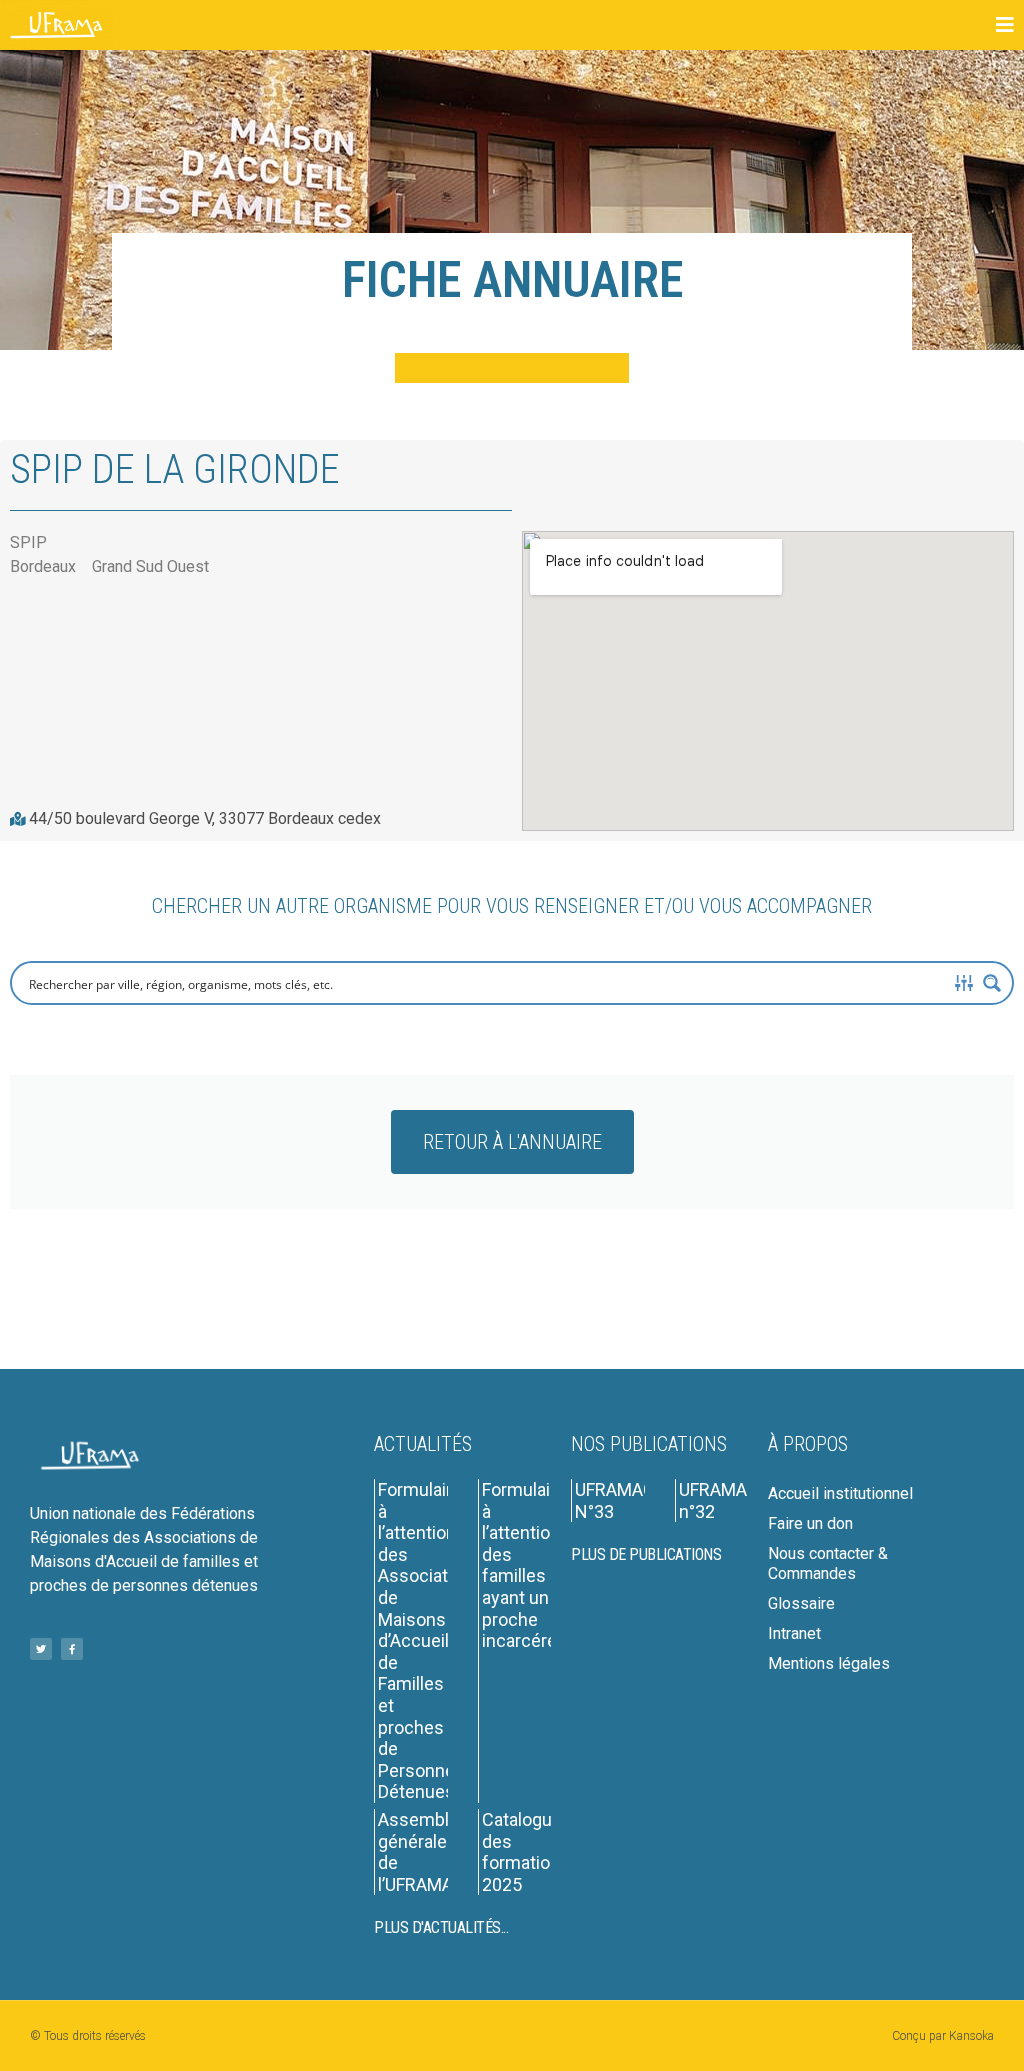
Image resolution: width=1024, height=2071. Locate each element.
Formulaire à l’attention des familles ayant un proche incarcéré (524, 1565)
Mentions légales (829, 1663)
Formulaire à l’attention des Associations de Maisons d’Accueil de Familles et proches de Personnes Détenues (430, 1640)
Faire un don (810, 1523)
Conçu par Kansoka (943, 2036)
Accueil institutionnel (840, 1493)
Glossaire (801, 1603)
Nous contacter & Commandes (828, 1563)
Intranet (794, 1633)
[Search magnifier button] (992, 983)
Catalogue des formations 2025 (526, 1852)
